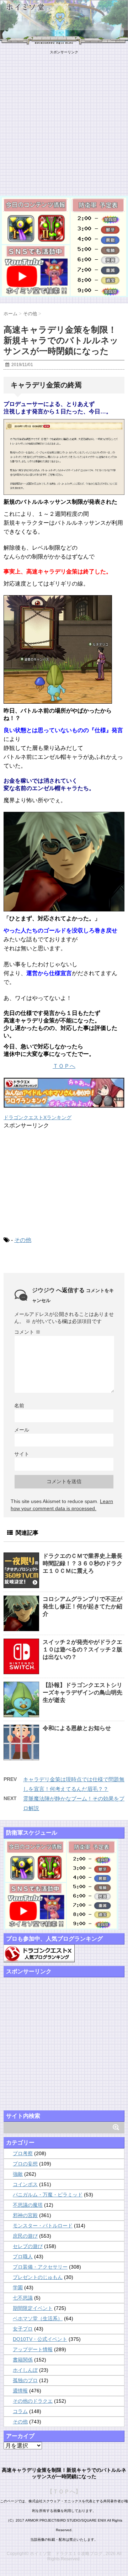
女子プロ (23, 2329)
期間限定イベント (33, 2308)
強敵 (18, 2174)
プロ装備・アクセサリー (40, 2267)
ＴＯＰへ (64, 1066)
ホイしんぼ (25, 2370)
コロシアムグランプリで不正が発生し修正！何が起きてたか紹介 (82, 1606)
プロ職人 (23, 2257)
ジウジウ (43, 1290)
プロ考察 (23, 2153)
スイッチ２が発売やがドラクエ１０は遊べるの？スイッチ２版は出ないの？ (82, 1649)
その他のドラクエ (33, 2401)
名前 (19, 1406)
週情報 (20, 2391)
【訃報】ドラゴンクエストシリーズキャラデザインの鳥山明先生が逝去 (82, 1692)
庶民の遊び (25, 2236)
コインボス (25, 2184)
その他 (23, 1240)
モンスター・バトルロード (43, 2226)
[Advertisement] (64, 119)
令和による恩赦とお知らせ (77, 1728)
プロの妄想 (25, 2164)
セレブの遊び (28, 2246)
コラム (20, 2411)
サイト (22, 1454)
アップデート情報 (33, 2349)
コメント (27, 1332)
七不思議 (23, 2298)
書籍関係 (23, 2360)
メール (22, 1430)
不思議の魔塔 (28, 2205)
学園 (18, 2287)
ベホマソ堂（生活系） (38, 2318)
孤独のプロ (25, 2380)
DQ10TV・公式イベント (40, 2339)
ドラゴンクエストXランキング (38, 1117)
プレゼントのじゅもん (38, 2277)
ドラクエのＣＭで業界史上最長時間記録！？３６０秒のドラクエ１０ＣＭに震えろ (82, 1563)
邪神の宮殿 (25, 2215)
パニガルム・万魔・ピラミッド (48, 2195)
